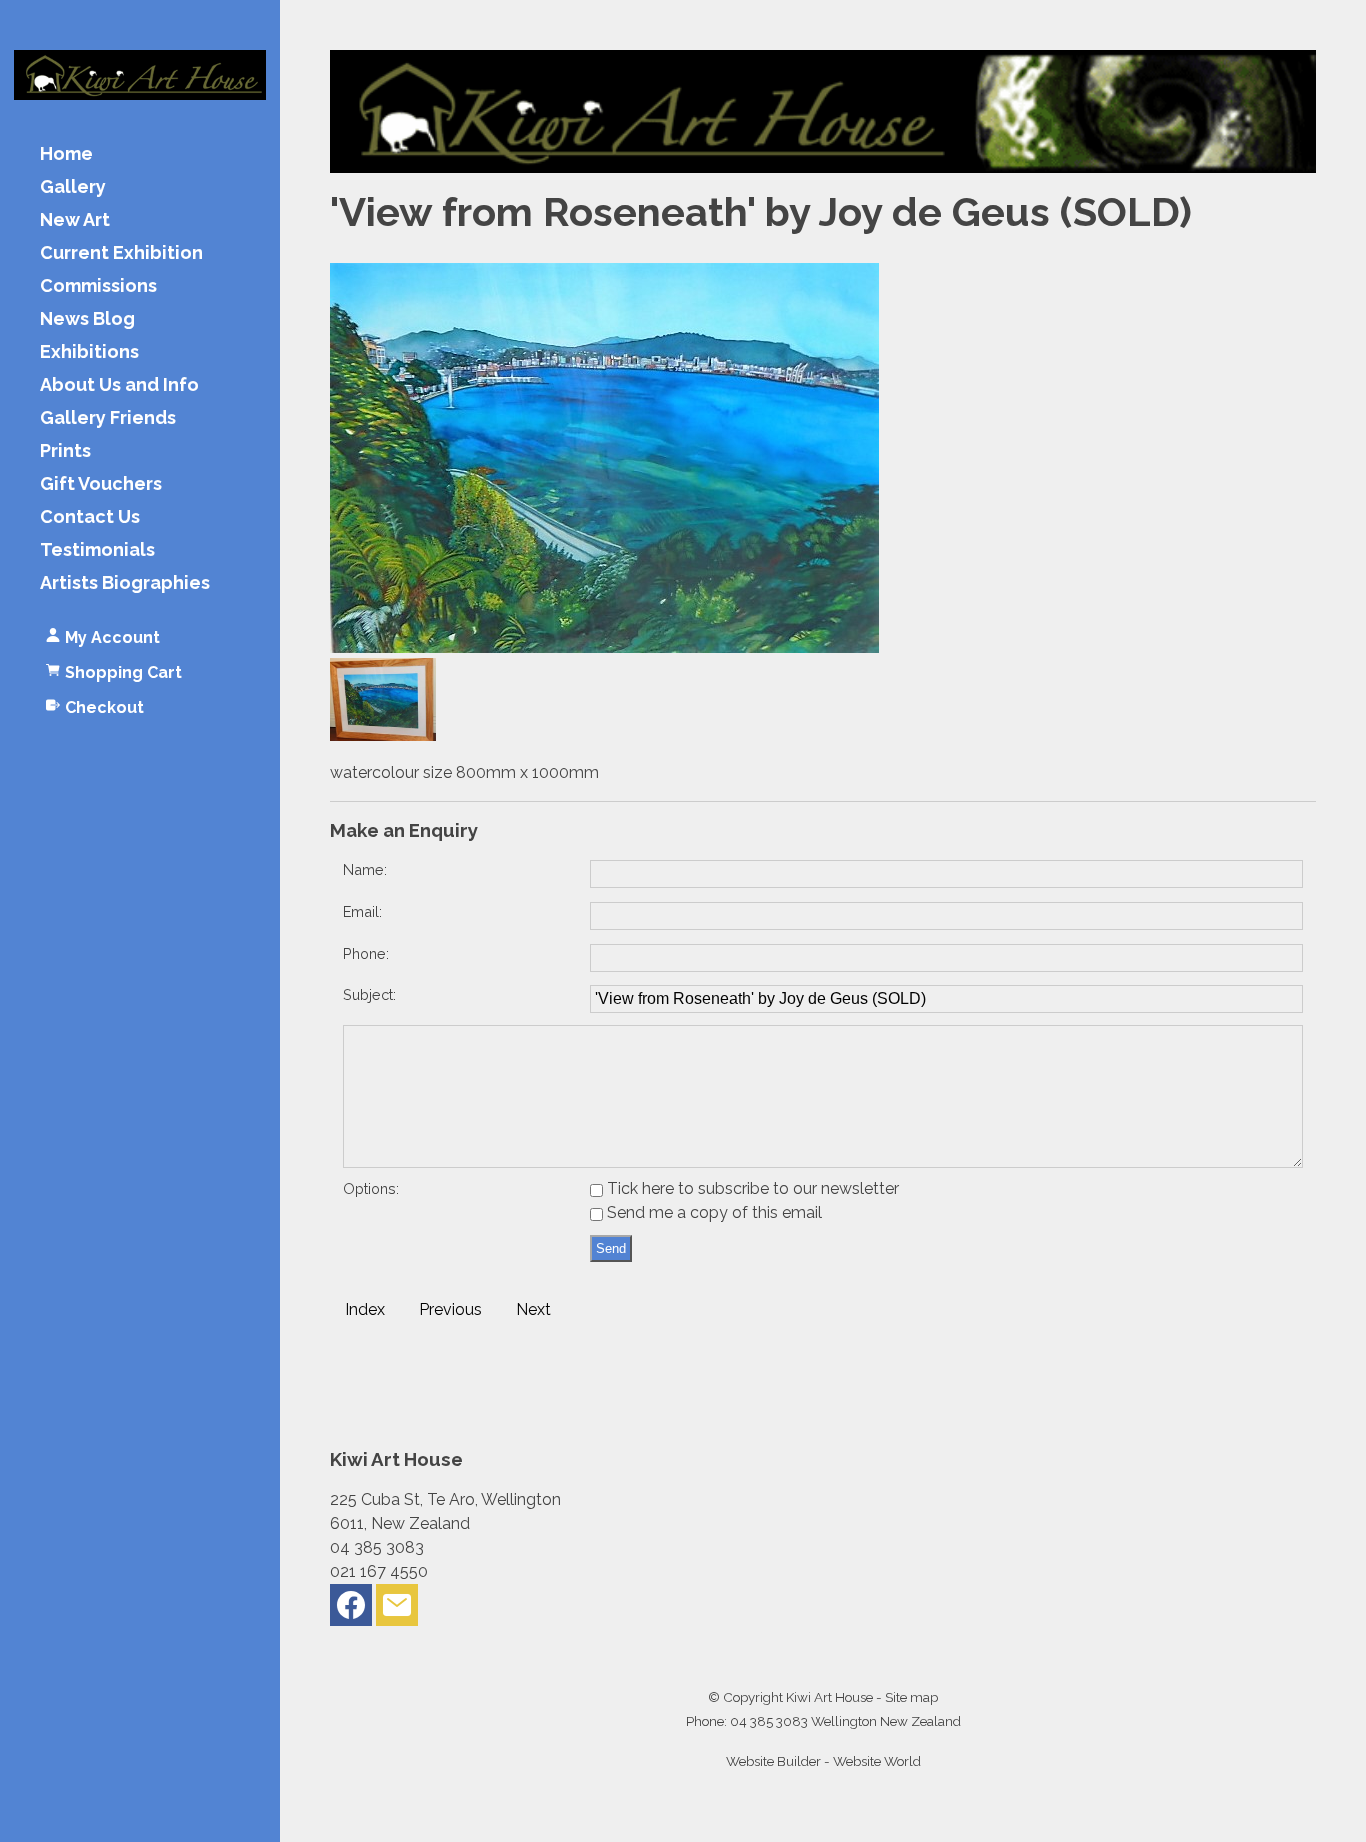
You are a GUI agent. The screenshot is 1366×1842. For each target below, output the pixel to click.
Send (611, 1248)
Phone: (366, 953)
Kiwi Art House (829, 1697)
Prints (65, 451)
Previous (450, 1309)
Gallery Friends (108, 418)
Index (365, 1309)
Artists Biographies (125, 583)
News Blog (87, 319)
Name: (365, 869)
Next (533, 1309)
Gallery (73, 187)
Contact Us (90, 517)
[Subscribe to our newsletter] (397, 1609)
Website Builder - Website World (823, 1761)
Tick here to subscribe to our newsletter (751, 1188)
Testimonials (97, 550)
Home (66, 154)
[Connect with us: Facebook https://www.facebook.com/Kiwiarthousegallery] (351, 1609)
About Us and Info (119, 385)
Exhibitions (89, 352)
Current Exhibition (121, 253)
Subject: (369, 994)
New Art (75, 220)
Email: (362, 911)
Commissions (98, 286)
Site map (911, 1697)
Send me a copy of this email (712, 1212)
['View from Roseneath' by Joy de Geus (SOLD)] (604, 647)
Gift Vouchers (101, 484)
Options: (371, 1188)
